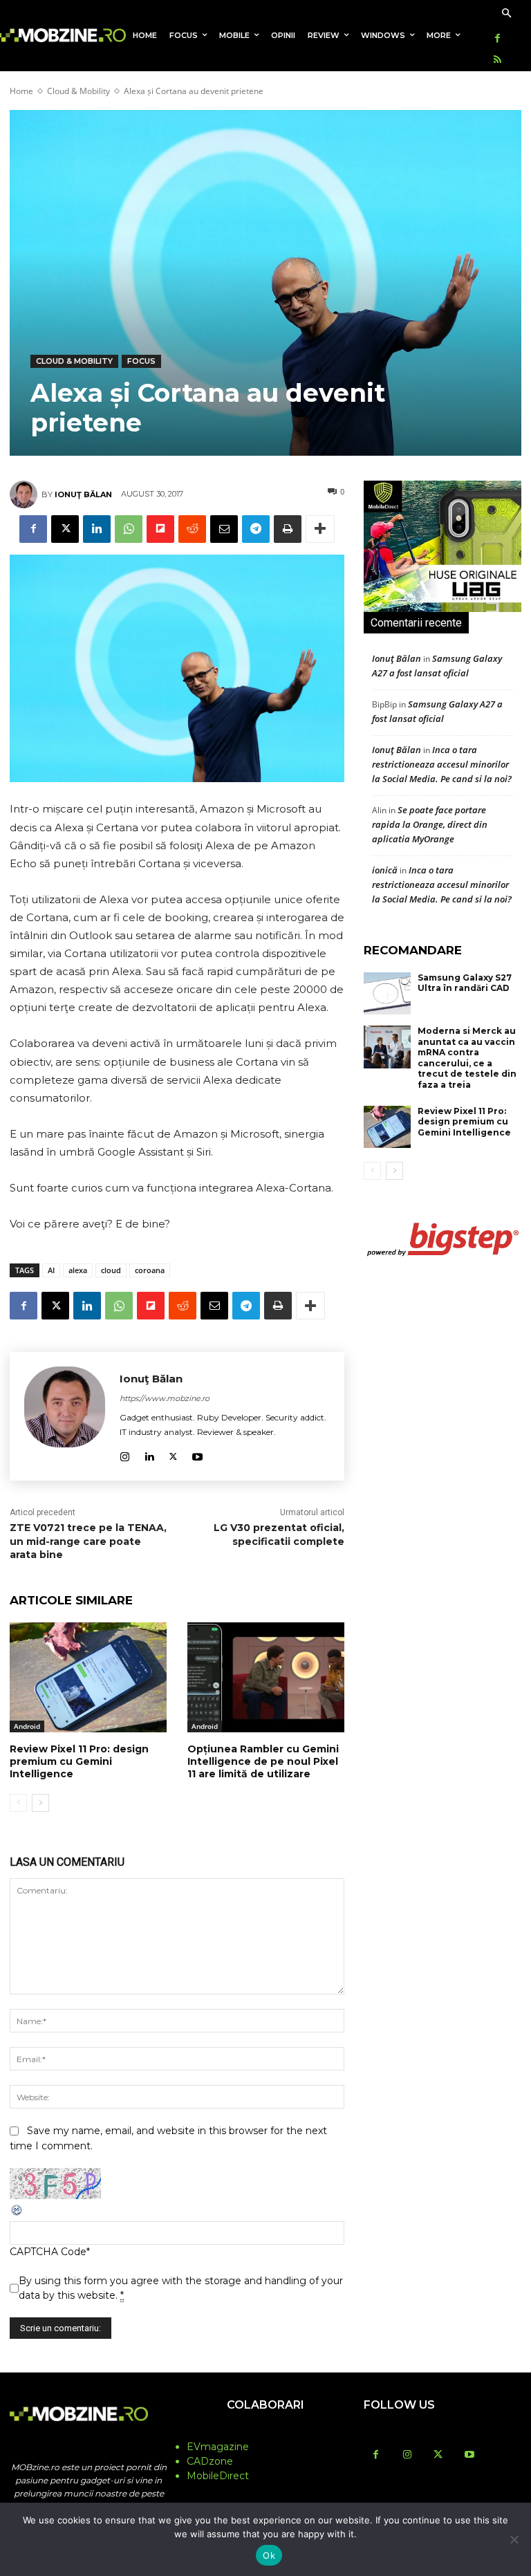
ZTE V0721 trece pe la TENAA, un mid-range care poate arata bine (88, 1541)
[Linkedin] (97, 529)
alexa (78, 1270)
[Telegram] (256, 529)
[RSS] (497, 61)
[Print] (288, 529)
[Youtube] (197, 1454)
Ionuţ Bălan (83, 494)
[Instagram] (125, 1454)
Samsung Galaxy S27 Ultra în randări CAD (465, 983)
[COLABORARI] (265, 2432)
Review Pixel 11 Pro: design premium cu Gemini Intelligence (79, 1761)
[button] (506, 14)
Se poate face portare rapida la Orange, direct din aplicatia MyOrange (430, 824)
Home (21, 91)
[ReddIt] (192, 529)
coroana (150, 1270)
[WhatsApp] (129, 529)
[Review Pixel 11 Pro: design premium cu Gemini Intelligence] (88, 1677)
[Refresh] (17, 2214)
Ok (269, 2555)
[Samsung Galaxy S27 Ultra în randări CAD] (387, 994)
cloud (111, 1270)
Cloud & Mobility (78, 91)
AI (51, 1270)
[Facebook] (497, 39)
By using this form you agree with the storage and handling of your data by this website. (181, 2288)
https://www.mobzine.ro (165, 1398)
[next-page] (40, 1803)
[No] (514, 2539)
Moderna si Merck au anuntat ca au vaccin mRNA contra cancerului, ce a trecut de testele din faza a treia (467, 1058)
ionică (385, 870)
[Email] (224, 529)
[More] (320, 529)
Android (27, 1726)
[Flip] (160, 529)
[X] (65, 529)
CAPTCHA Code (48, 2252)
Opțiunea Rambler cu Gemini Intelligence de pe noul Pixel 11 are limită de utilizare (263, 1761)
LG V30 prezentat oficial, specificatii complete (279, 1535)
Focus (141, 361)
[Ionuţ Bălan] (26, 494)
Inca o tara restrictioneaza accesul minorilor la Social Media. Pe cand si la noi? (442, 764)
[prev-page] (18, 1803)
